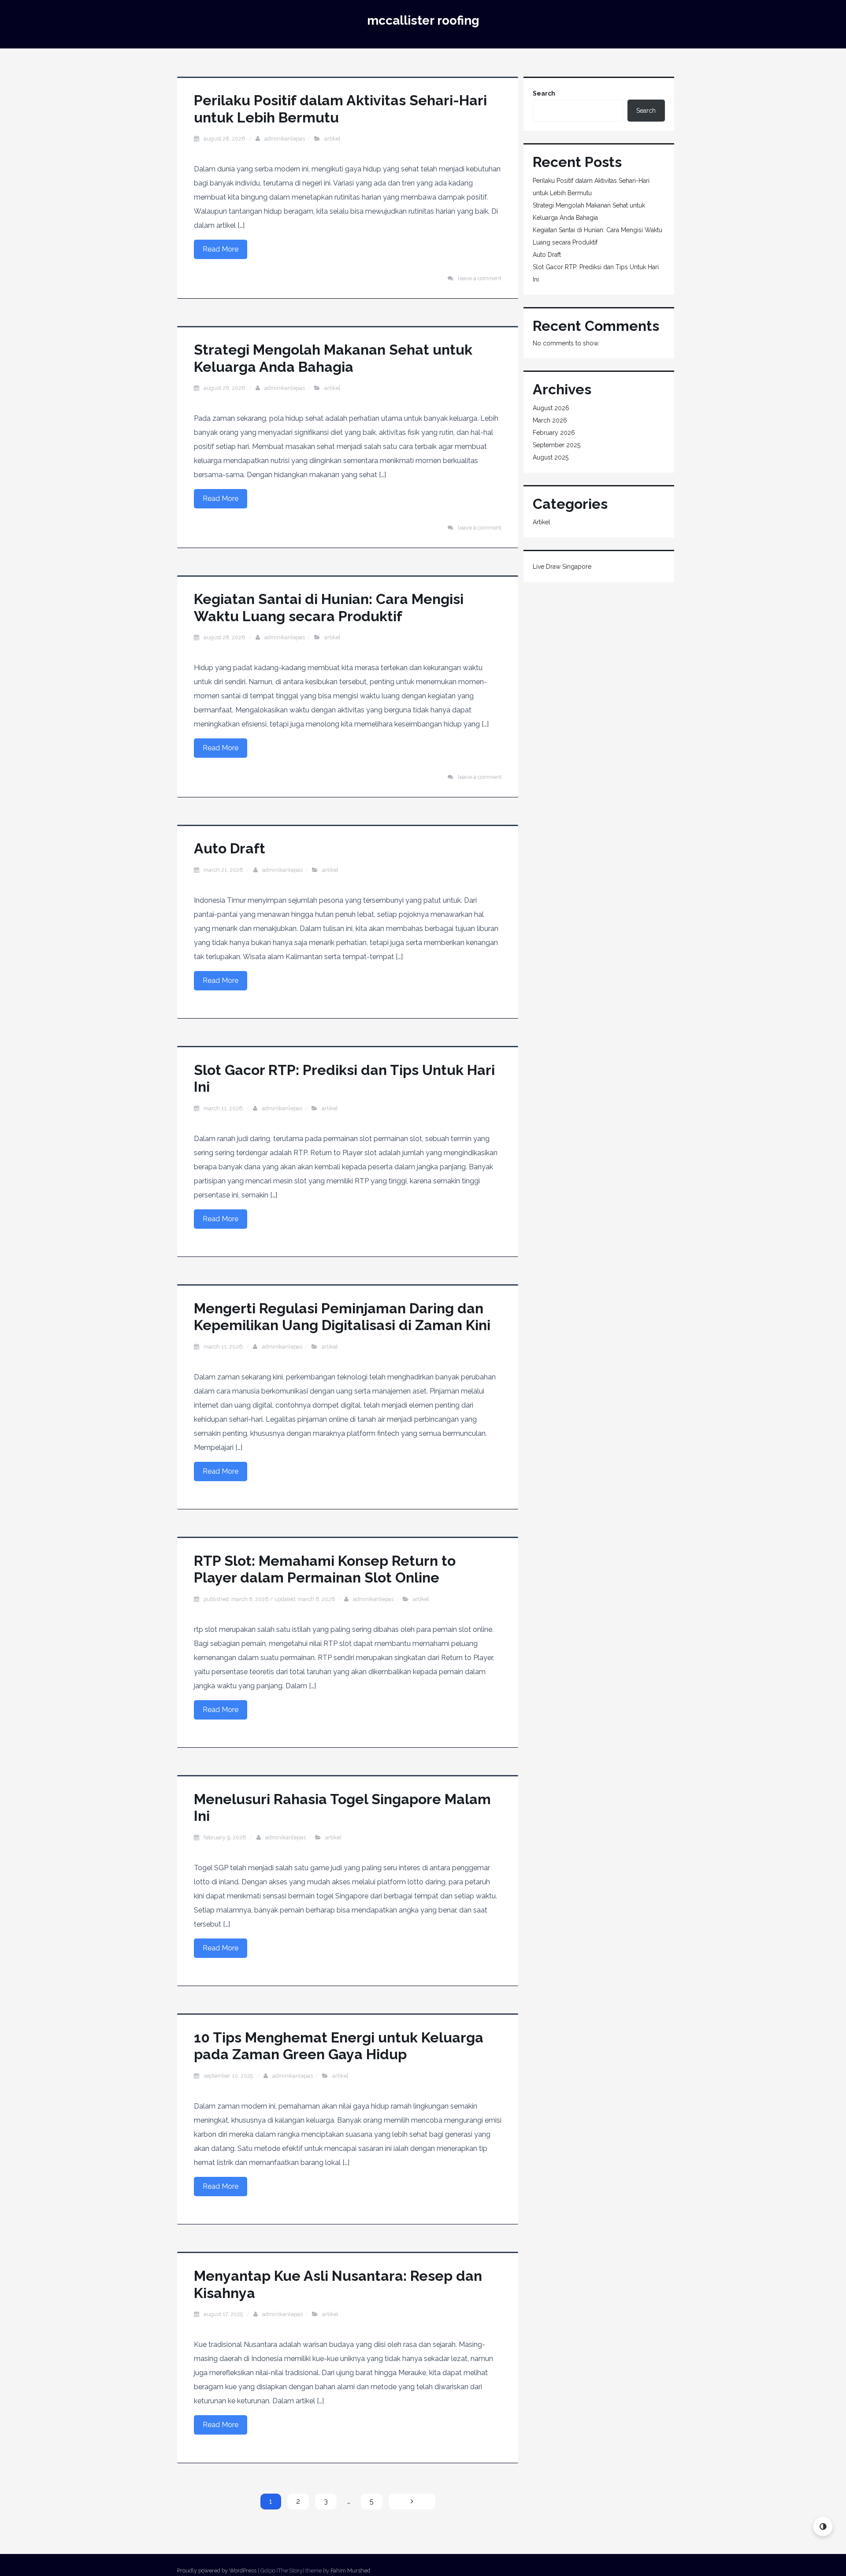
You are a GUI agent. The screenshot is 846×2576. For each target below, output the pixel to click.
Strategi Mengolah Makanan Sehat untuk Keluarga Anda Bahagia (333, 358)
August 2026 (551, 408)
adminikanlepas (285, 139)
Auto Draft (230, 848)
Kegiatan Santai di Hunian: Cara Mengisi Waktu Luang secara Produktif (329, 607)
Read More (221, 249)
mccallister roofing (423, 20)
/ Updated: (269, 1599)
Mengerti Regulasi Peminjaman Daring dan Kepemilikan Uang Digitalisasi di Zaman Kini (342, 1317)
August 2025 (551, 457)
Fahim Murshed (350, 2570)
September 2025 (557, 445)
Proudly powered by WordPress (217, 2570)
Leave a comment (480, 278)
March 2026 (550, 420)
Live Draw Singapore (562, 567)
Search (544, 93)
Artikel (332, 139)
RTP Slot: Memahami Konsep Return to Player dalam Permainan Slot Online (325, 1569)
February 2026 (554, 433)
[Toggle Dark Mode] (823, 2526)
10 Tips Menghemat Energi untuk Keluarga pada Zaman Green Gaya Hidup (339, 2046)
